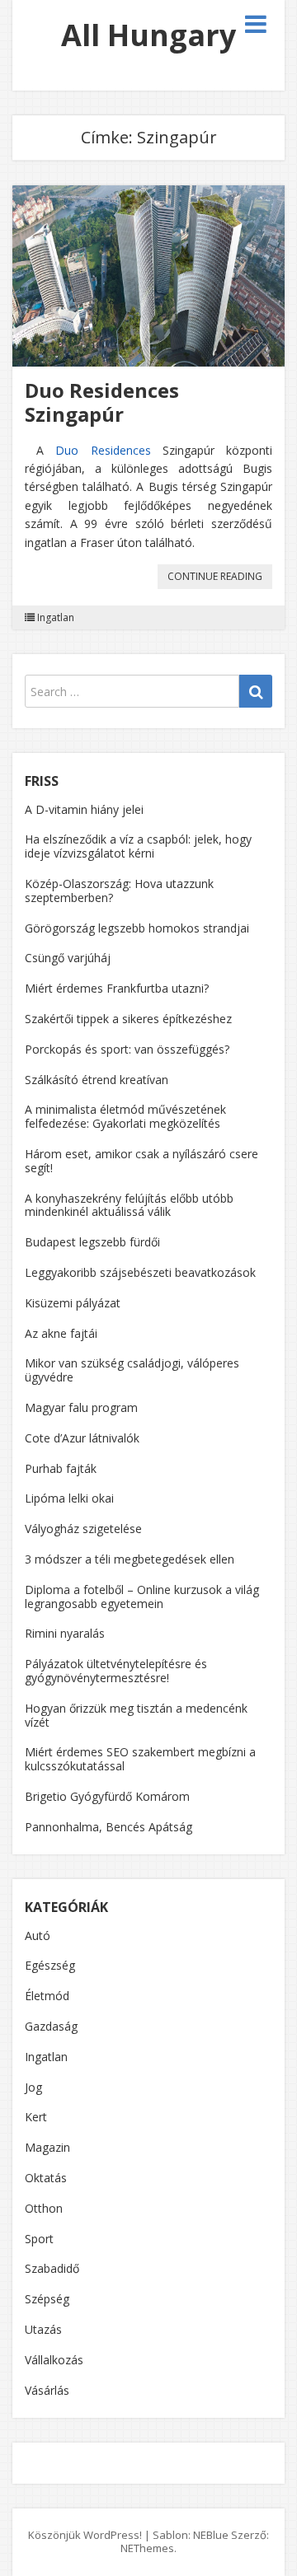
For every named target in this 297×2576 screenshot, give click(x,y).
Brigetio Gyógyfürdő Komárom (107, 1796)
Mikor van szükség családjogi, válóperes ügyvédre (132, 1370)
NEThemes (147, 2548)
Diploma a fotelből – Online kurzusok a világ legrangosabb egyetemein (142, 1597)
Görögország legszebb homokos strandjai (137, 928)
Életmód (47, 1996)
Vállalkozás (54, 2360)
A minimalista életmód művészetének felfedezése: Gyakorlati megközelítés (125, 1116)
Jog (33, 2087)
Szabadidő (52, 2268)
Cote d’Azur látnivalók (82, 1438)
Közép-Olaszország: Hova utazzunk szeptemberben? (119, 891)
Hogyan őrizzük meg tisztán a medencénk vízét (136, 1715)
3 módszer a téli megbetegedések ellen (130, 1559)
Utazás (43, 2329)
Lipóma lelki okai (69, 1498)
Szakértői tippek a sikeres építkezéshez (128, 1019)
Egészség (50, 1965)
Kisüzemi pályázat (73, 1303)
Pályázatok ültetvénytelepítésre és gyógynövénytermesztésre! (116, 1671)
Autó (38, 1936)
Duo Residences (103, 450)
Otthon (44, 2208)
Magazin (47, 2147)
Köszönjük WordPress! (85, 2535)
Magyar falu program (81, 1407)
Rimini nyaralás (65, 1633)
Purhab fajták (61, 1468)
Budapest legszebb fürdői (92, 1242)
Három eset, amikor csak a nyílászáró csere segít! (141, 1161)
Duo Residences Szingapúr (102, 402)
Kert (36, 2117)
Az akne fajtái (61, 1333)
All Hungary (148, 35)
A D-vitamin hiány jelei (84, 809)
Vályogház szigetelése (83, 1529)
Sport (39, 2239)
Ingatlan (56, 618)
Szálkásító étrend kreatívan (97, 1080)
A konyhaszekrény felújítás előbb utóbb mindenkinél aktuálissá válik (129, 1205)
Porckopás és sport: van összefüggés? (127, 1049)
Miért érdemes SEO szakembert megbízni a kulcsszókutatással (140, 1759)
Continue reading (220, 579)
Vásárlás (47, 2390)
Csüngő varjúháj (68, 958)
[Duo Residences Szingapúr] (148, 276)
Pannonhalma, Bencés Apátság (108, 1827)
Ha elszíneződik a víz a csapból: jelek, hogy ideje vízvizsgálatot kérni (138, 846)
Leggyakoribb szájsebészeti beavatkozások (140, 1272)
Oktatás (46, 2178)
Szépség (47, 2299)
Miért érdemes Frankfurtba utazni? (117, 988)
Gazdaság (51, 2026)
